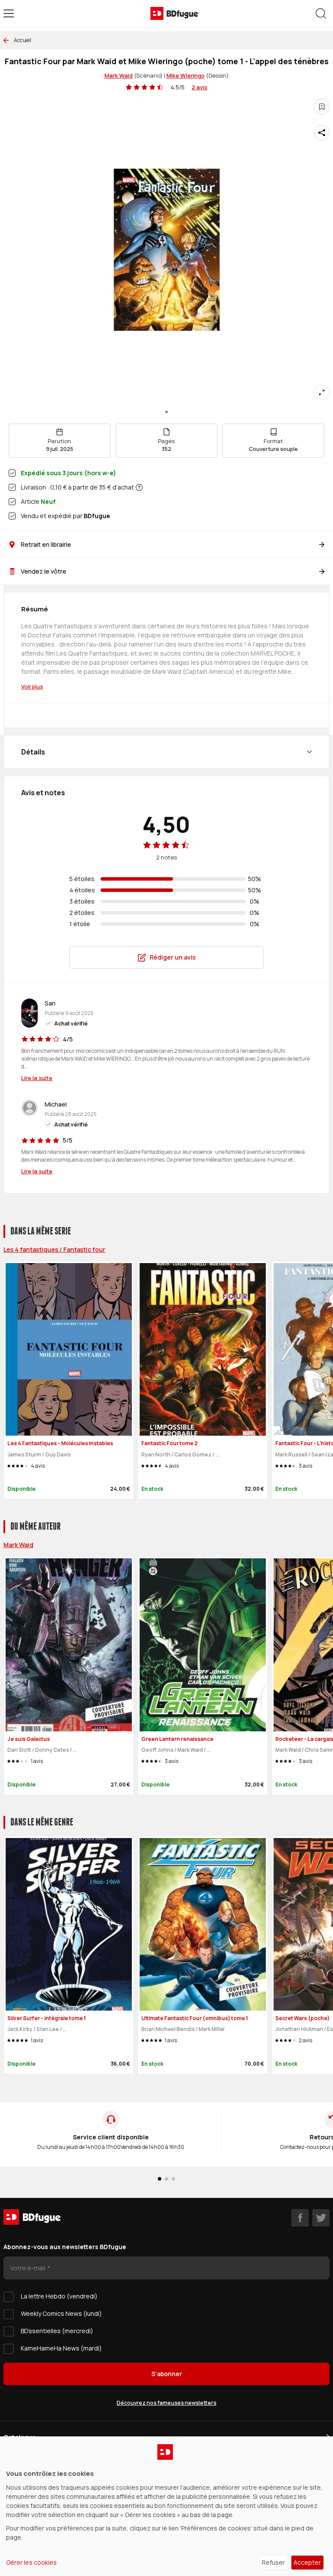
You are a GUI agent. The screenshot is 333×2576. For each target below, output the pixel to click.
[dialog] (166, 2506)
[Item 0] (166, 412)
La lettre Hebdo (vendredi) (59, 2296)
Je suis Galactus (29, 1739)
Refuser (273, 2562)
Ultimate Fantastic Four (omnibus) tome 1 (195, 2018)
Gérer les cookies (31, 2562)
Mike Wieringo (186, 75)
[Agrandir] (322, 392)
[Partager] (322, 133)
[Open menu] (9, 13)
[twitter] (321, 2218)
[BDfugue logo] (174, 13)
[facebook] (300, 2218)
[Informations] (139, 487)
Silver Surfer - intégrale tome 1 (47, 2018)
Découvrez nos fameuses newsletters (166, 2403)
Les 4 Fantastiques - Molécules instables (60, 1443)
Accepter (307, 2562)
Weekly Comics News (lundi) (61, 2313)
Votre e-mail (28, 2268)
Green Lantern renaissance (177, 1739)
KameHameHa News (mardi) (61, 2348)
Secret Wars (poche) (302, 2018)
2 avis (199, 87)
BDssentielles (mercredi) (57, 2331)
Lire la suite (37, 1078)
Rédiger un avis (173, 957)
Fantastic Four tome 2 (170, 1443)
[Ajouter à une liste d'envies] (322, 107)
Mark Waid (119, 75)
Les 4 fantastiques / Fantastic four (54, 1249)
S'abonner (167, 2374)
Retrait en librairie (46, 544)
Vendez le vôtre (44, 571)
